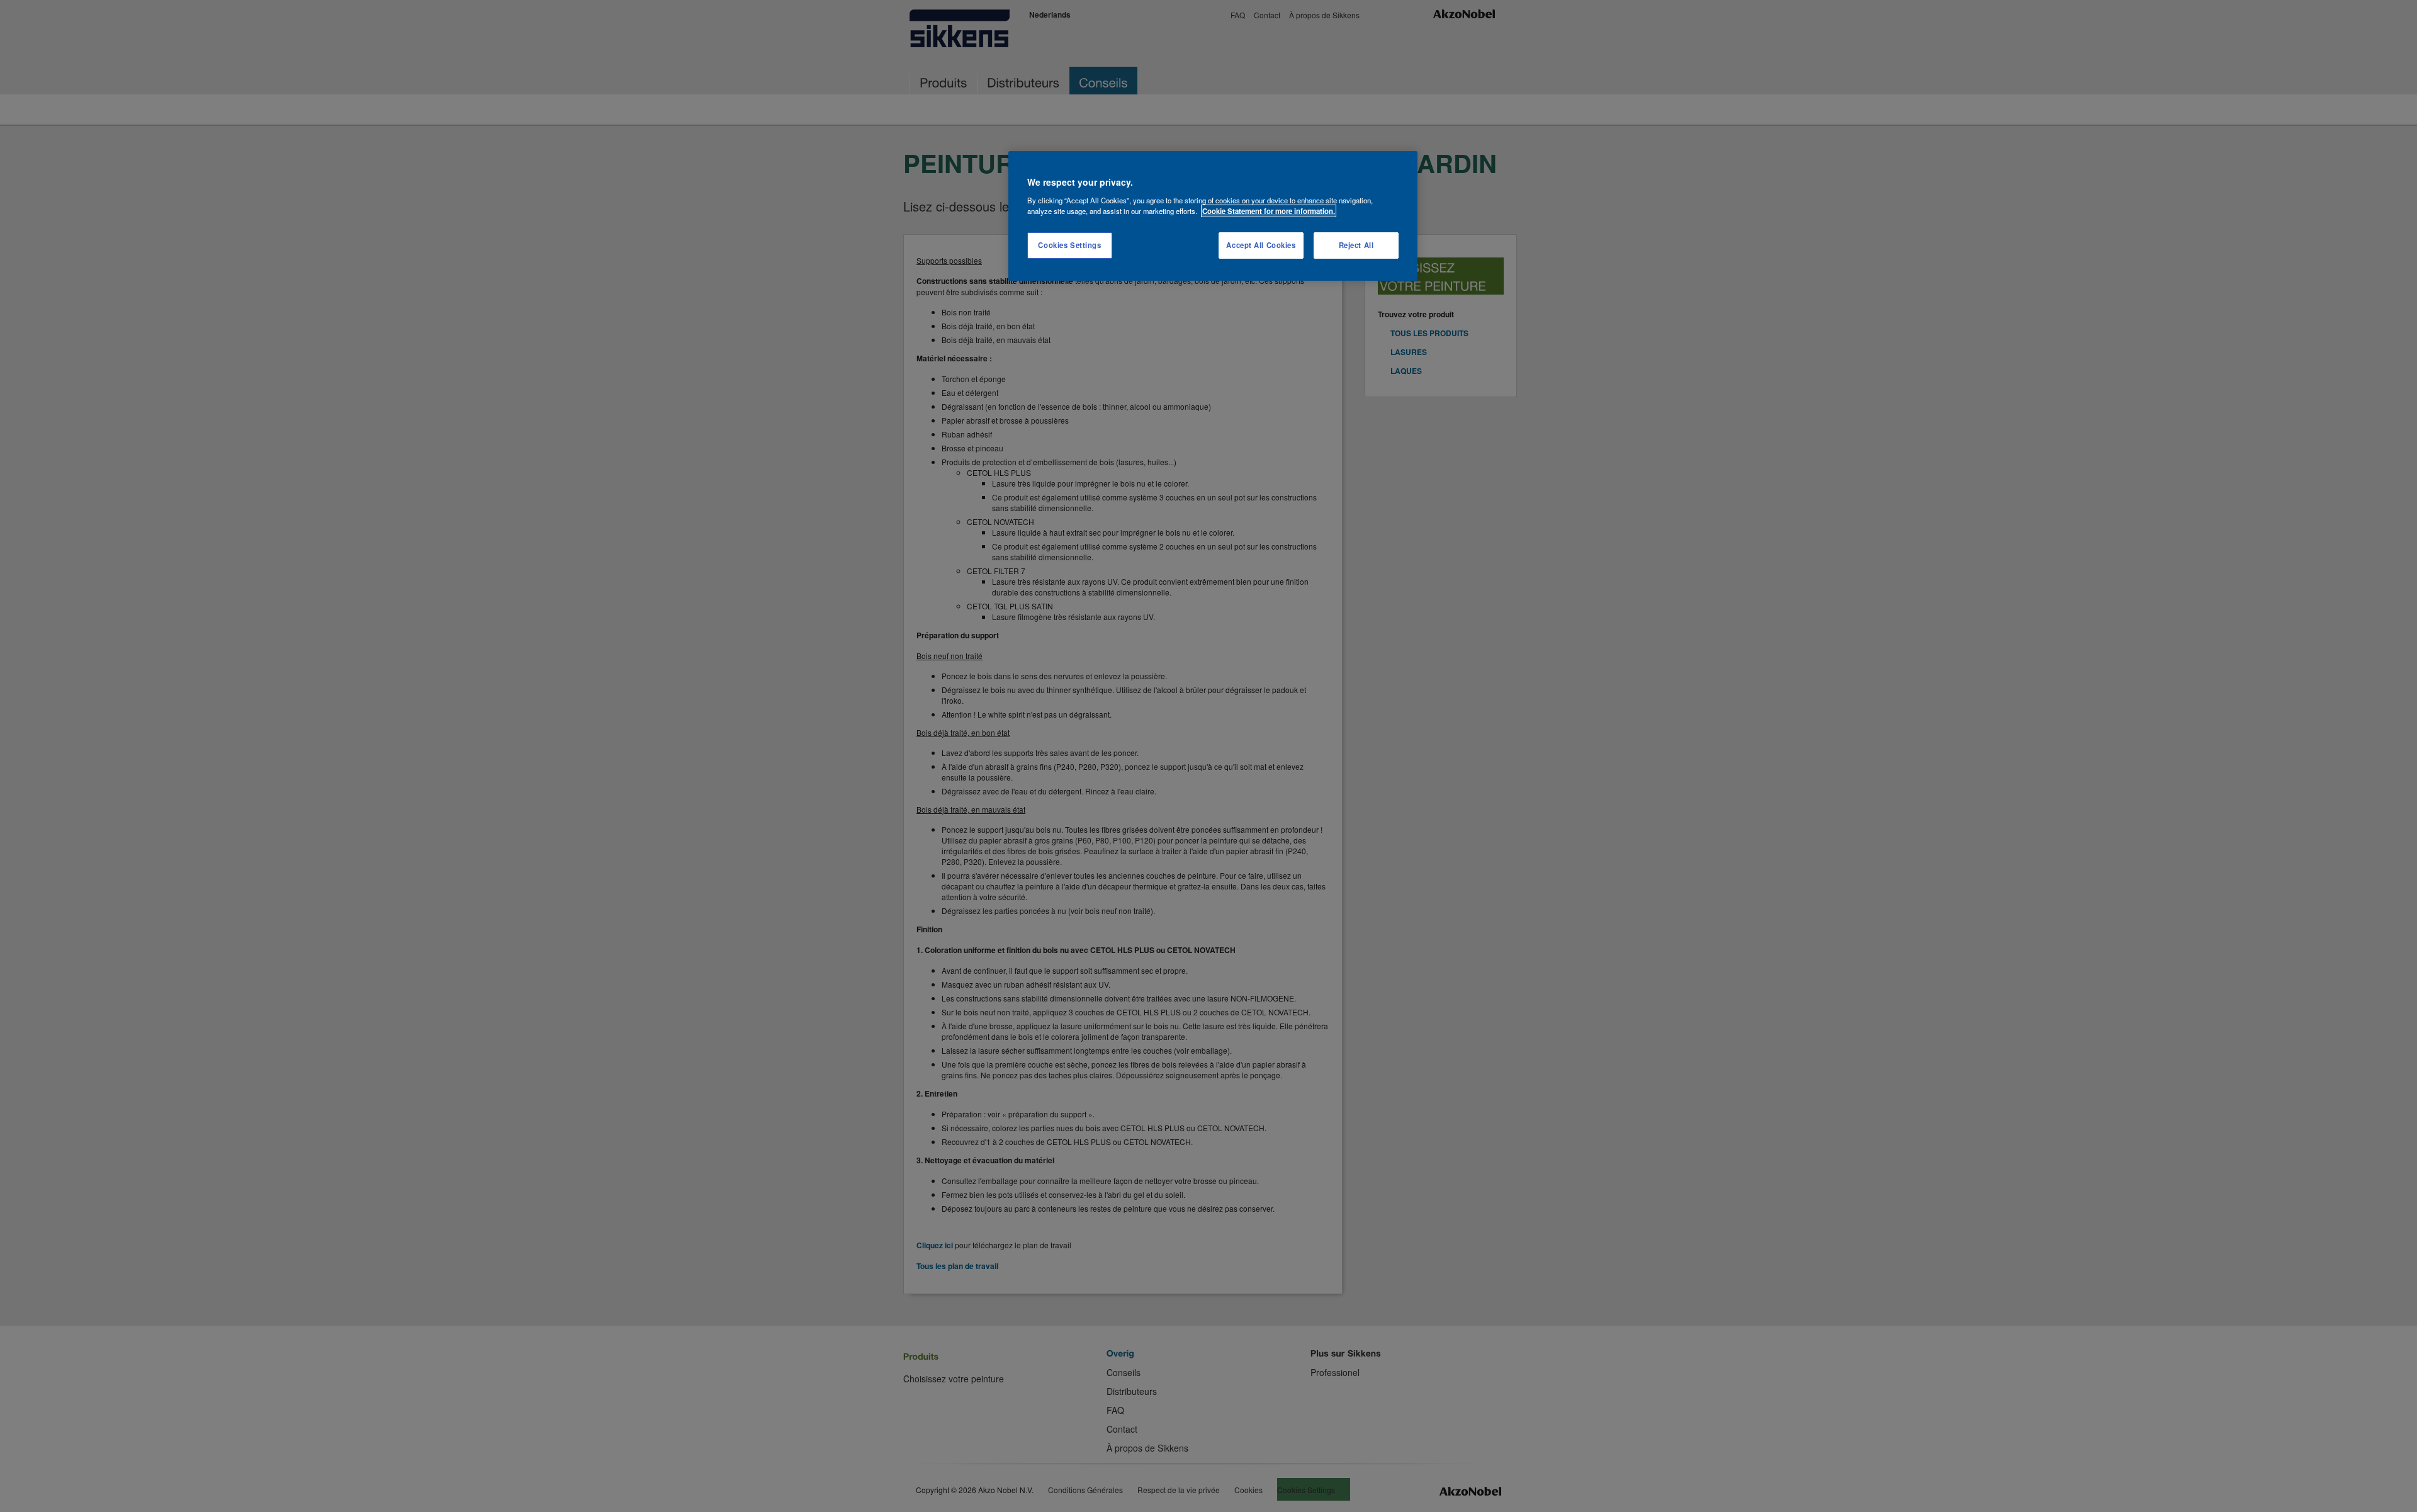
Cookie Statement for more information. (1269, 211)
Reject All (1356, 245)
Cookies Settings (1069, 245)
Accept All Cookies (1261, 245)
